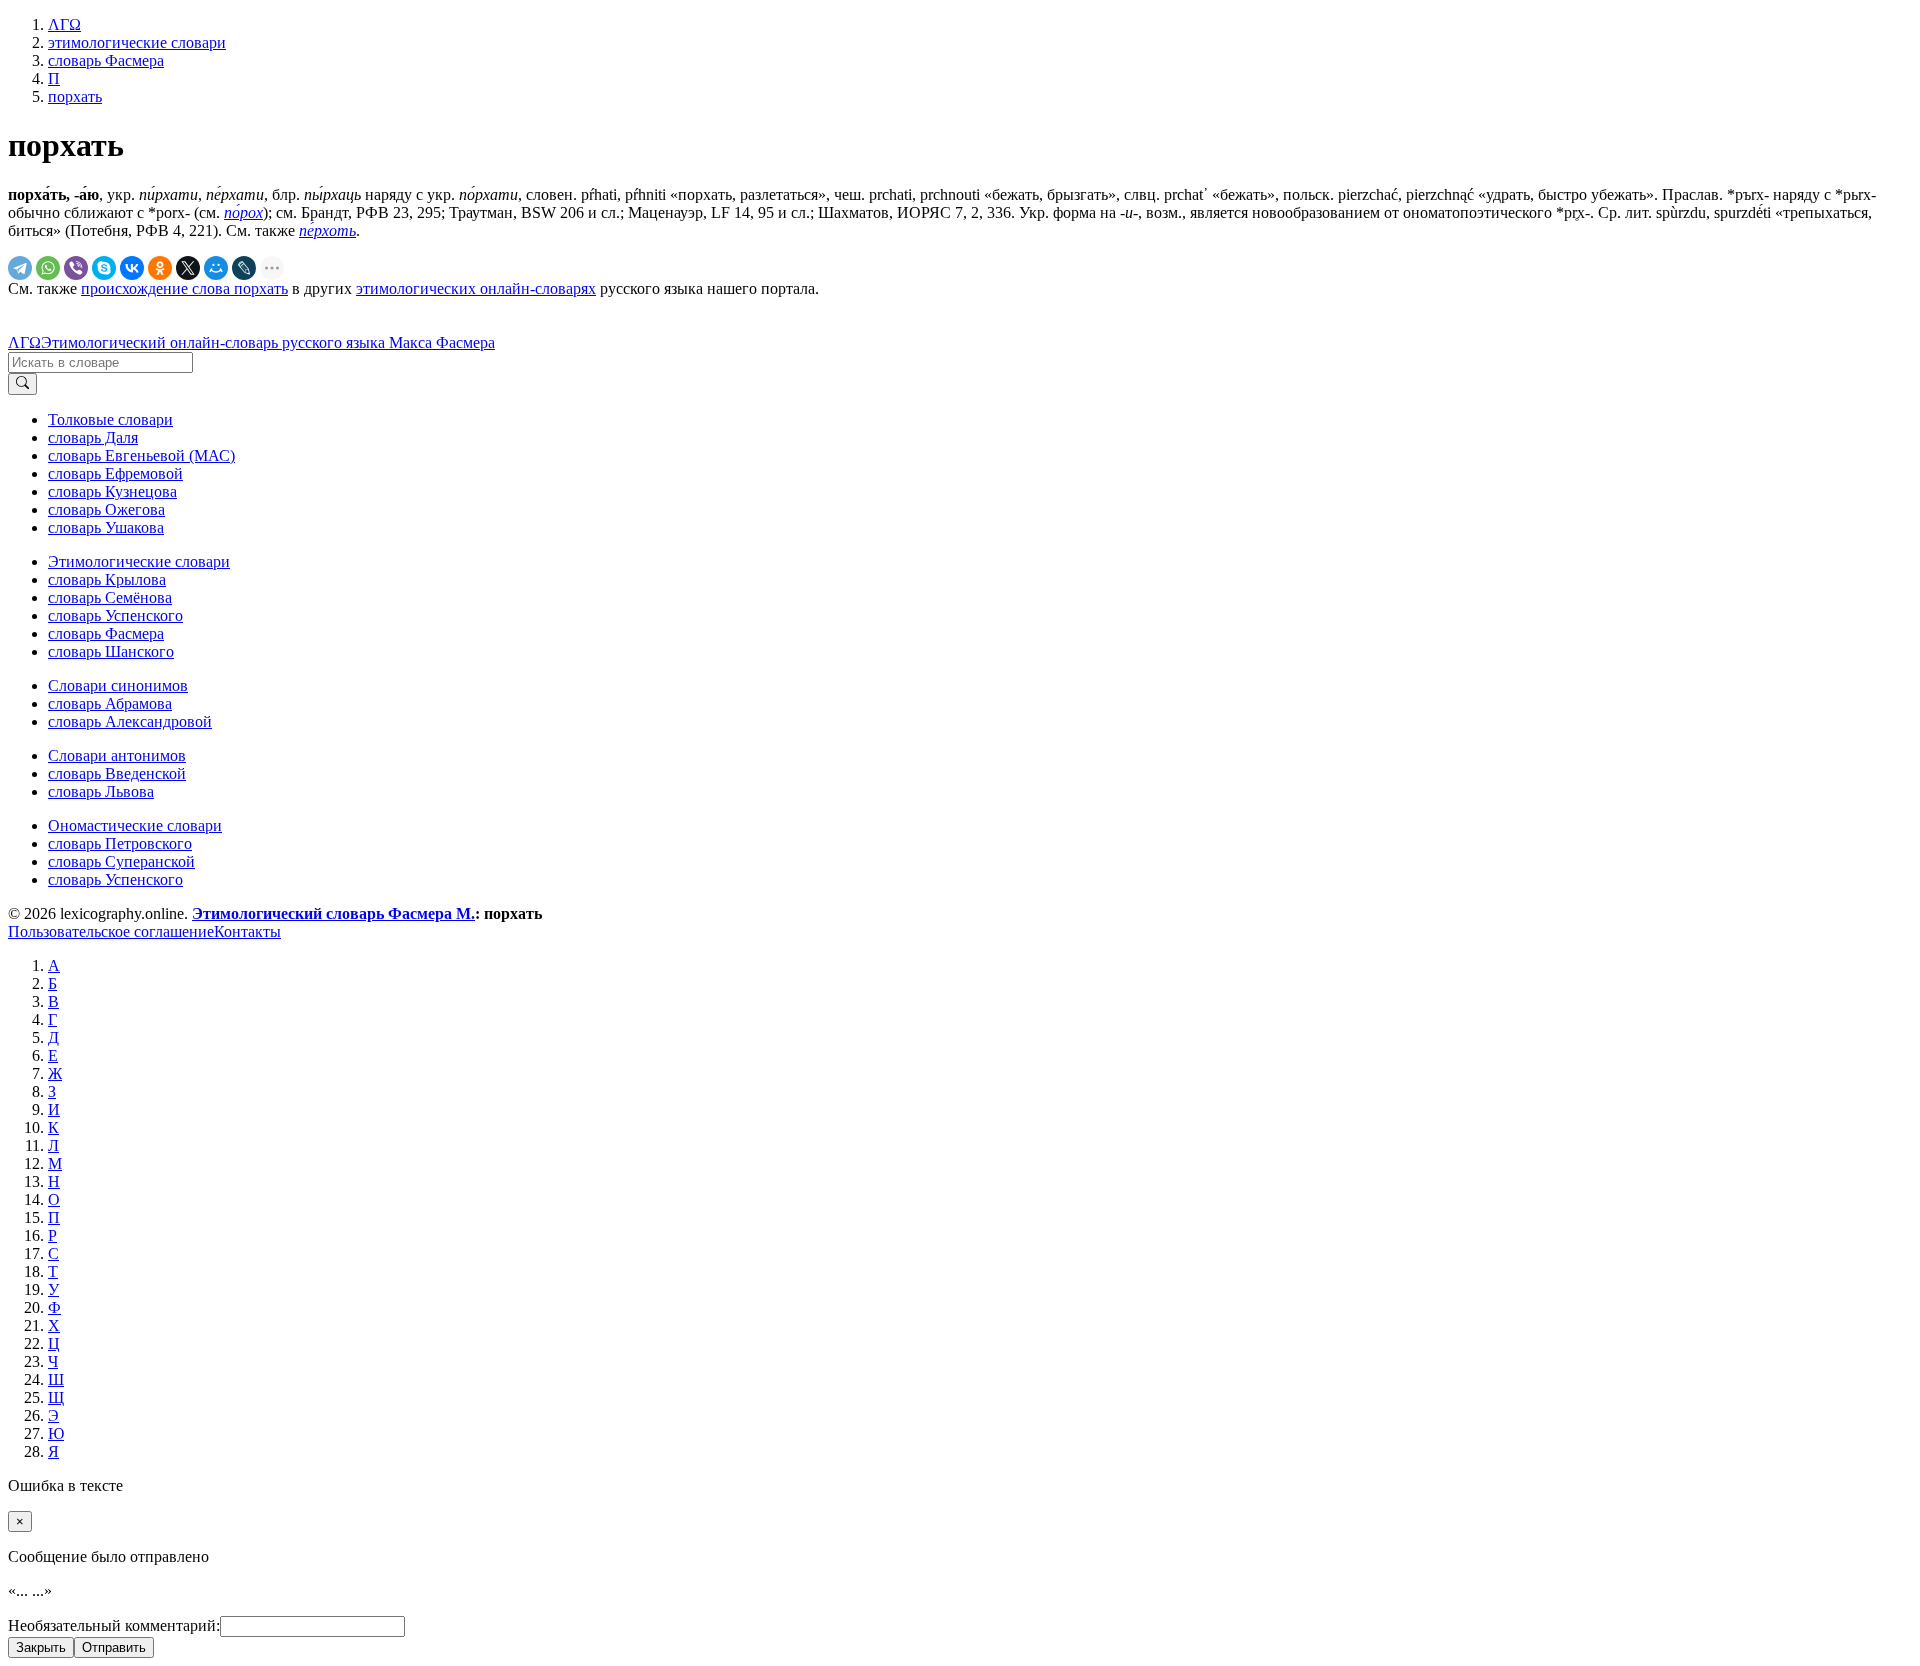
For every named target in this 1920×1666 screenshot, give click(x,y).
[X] (188, 268)
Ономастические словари (135, 825)
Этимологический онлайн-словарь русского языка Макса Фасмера (268, 342)
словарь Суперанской (121, 861)
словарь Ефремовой (115, 473)
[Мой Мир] (216, 268)
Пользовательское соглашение (111, 931)
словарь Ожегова (106, 509)
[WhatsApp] (48, 268)
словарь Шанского (111, 651)
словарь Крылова (107, 579)
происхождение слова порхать (184, 288)
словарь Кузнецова (112, 491)
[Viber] (76, 268)
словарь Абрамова (110, 703)
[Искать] (22, 384)
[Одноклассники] (160, 268)
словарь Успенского (115, 615)
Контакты (247, 931)
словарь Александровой (130, 721)
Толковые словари (110, 419)
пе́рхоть (327, 230)
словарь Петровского (120, 843)
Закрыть (41, 1647)
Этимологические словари (139, 561)
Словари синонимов (118, 685)
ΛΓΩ (24, 342)
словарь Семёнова (110, 597)
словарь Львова (101, 791)
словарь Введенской (117, 773)
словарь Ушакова (106, 527)
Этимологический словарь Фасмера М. (333, 913)
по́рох (243, 212)
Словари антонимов (117, 755)
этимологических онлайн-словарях (476, 288)
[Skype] (104, 268)
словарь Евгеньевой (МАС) (141, 455)
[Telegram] (20, 268)
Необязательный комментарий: (114, 1625)
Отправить (114, 1647)
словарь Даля (93, 437)
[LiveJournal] (244, 268)
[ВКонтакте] (132, 268)
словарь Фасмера (106, 633)
